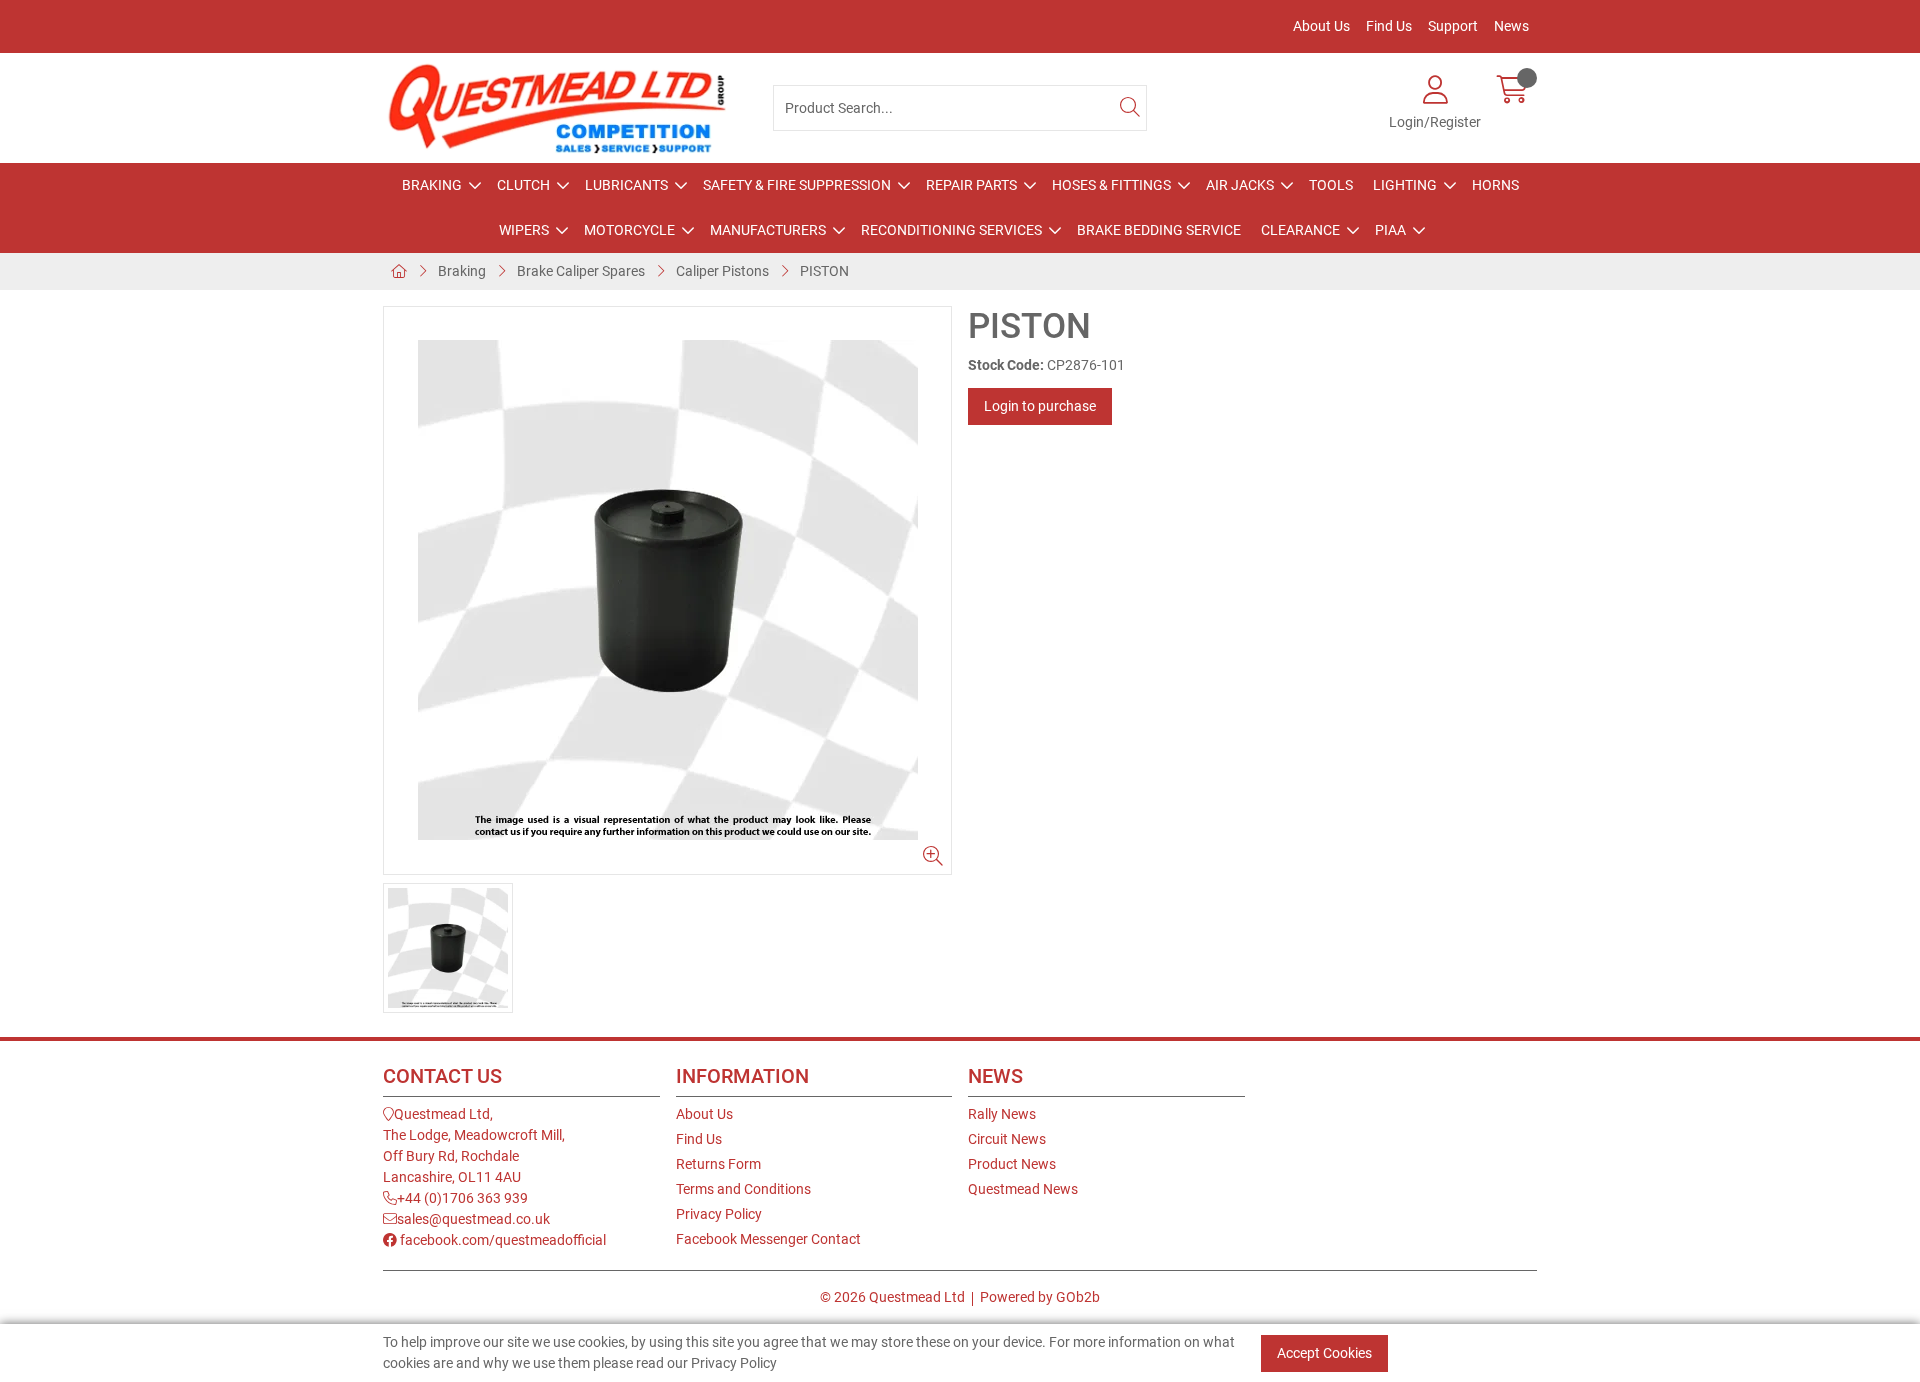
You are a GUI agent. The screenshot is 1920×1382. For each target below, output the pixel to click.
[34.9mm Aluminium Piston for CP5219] (667, 590)
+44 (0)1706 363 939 (462, 1198)
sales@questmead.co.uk (473, 1219)
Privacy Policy (719, 1214)
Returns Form (718, 1164)
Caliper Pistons (722, 271)
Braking (432, 185)
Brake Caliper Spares (581, 271)
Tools (1331, 185)
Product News (1012, 1164)
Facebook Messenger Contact (768, 1239)
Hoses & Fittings (1111, 185)
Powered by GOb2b (1040, 1297)
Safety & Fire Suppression (797, 185)
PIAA (1390, 230)
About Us (1321, 26)
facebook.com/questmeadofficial (501, 1240)
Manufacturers (768, 230)
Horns (1495, 185)
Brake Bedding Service (1159, 230)
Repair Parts (971, 185)
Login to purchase (1040, 406)
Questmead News (1023, 1189)
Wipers (524, 230)
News (1511, 26)
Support (1453, 26)
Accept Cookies (1324, 1353)
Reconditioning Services (951, 230)
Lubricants (626, 185)
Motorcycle (629, 230)
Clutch (523, 185)
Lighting (1405, 185)
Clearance (1300, 230)
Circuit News (1007, 1139)
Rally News (1002, 1114)
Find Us (1389, 26)
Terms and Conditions (743, 1189)
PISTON (824, 271)
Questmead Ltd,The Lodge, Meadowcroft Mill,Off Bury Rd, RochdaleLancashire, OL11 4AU (474, 1145)
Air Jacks (1240, 185)
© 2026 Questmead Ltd (892, 1297)
